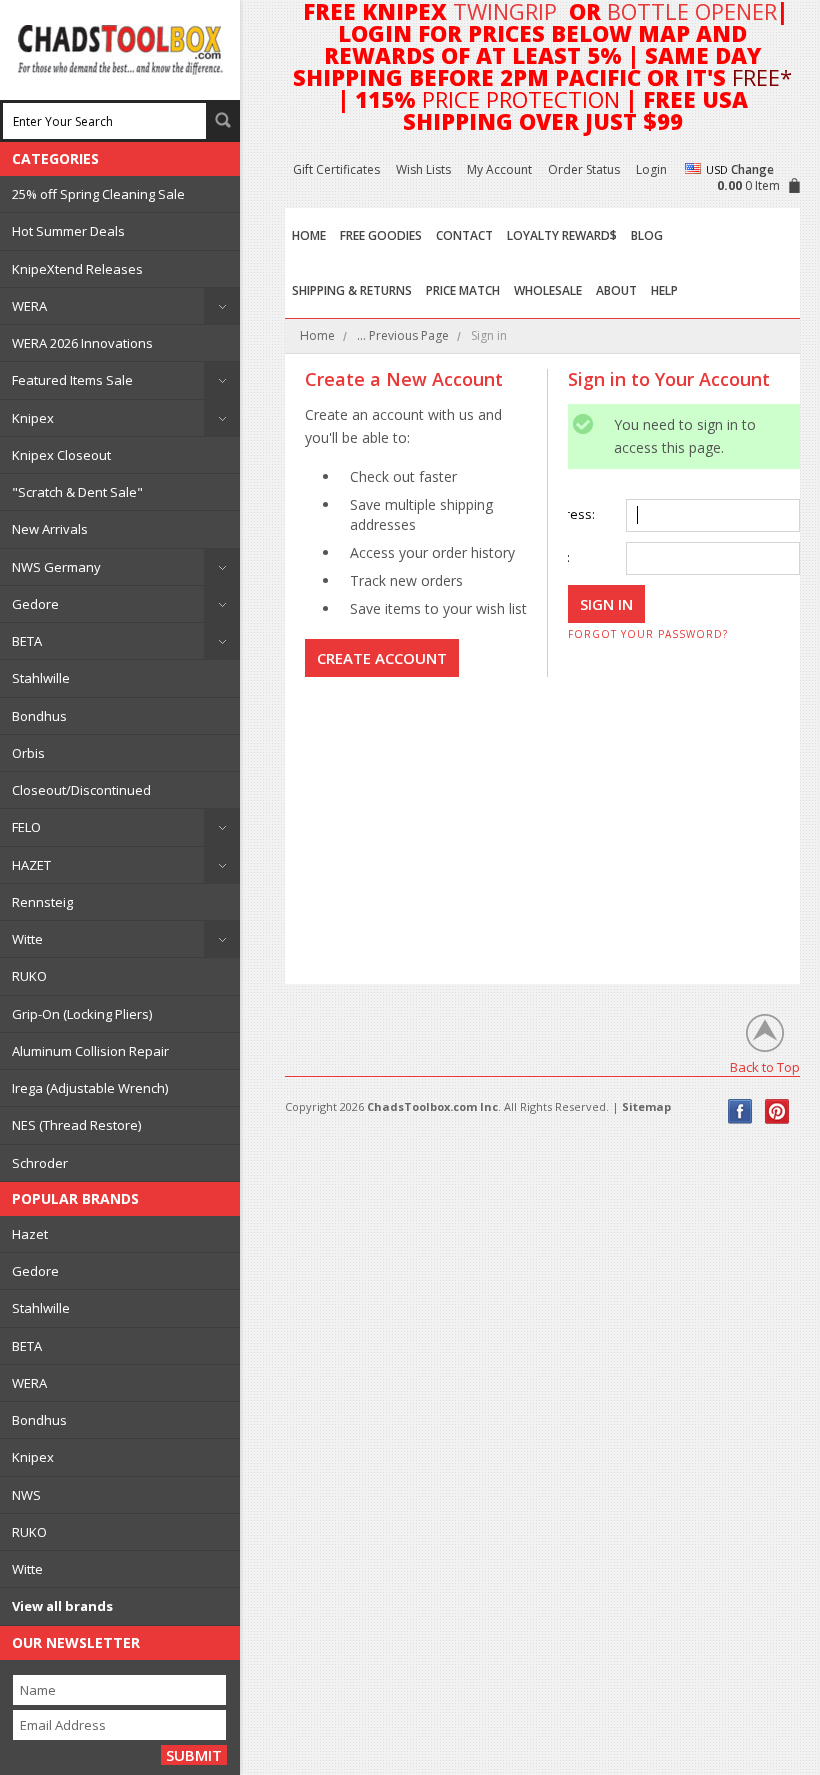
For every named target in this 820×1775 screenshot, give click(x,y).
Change (752, 169)
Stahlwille (41, 678)
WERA (29, 306)
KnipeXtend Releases (77, 269)
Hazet (30, 1234)
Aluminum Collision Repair (90, 1051)
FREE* (762, 77)
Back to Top (765, 1066)
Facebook (740, 1111)
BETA (27, 641)
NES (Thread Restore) (76, 1125)
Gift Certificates (336, 169)
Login (651, 169)
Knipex (33, 418)
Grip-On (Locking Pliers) (82, 1014)
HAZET (31, 865)
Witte (27, 939)
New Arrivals (50, 529)
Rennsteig (42, 902)
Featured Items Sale (72, 380)
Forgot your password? (648, 634)
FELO (26, 827)
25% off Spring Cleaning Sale (98, 194)
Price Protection (521, 99)
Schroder (40, 1163)
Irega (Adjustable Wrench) (90, 1088)
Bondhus (39, 716)
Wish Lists (423, 169)
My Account (499, 169)
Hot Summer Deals (68, 231)
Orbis (28, 753)
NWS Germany (56, 567)
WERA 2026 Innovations (82, 343)
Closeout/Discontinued (81, 790)
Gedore (35, 604)
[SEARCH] (223, 120)
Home (317, 335)
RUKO (29, 976)
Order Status (584, 169)
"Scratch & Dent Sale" (77, 492)
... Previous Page (403, 335)
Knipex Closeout (61, 455)
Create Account (382, 658)
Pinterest (777, 1111)
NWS (26, 1495)
